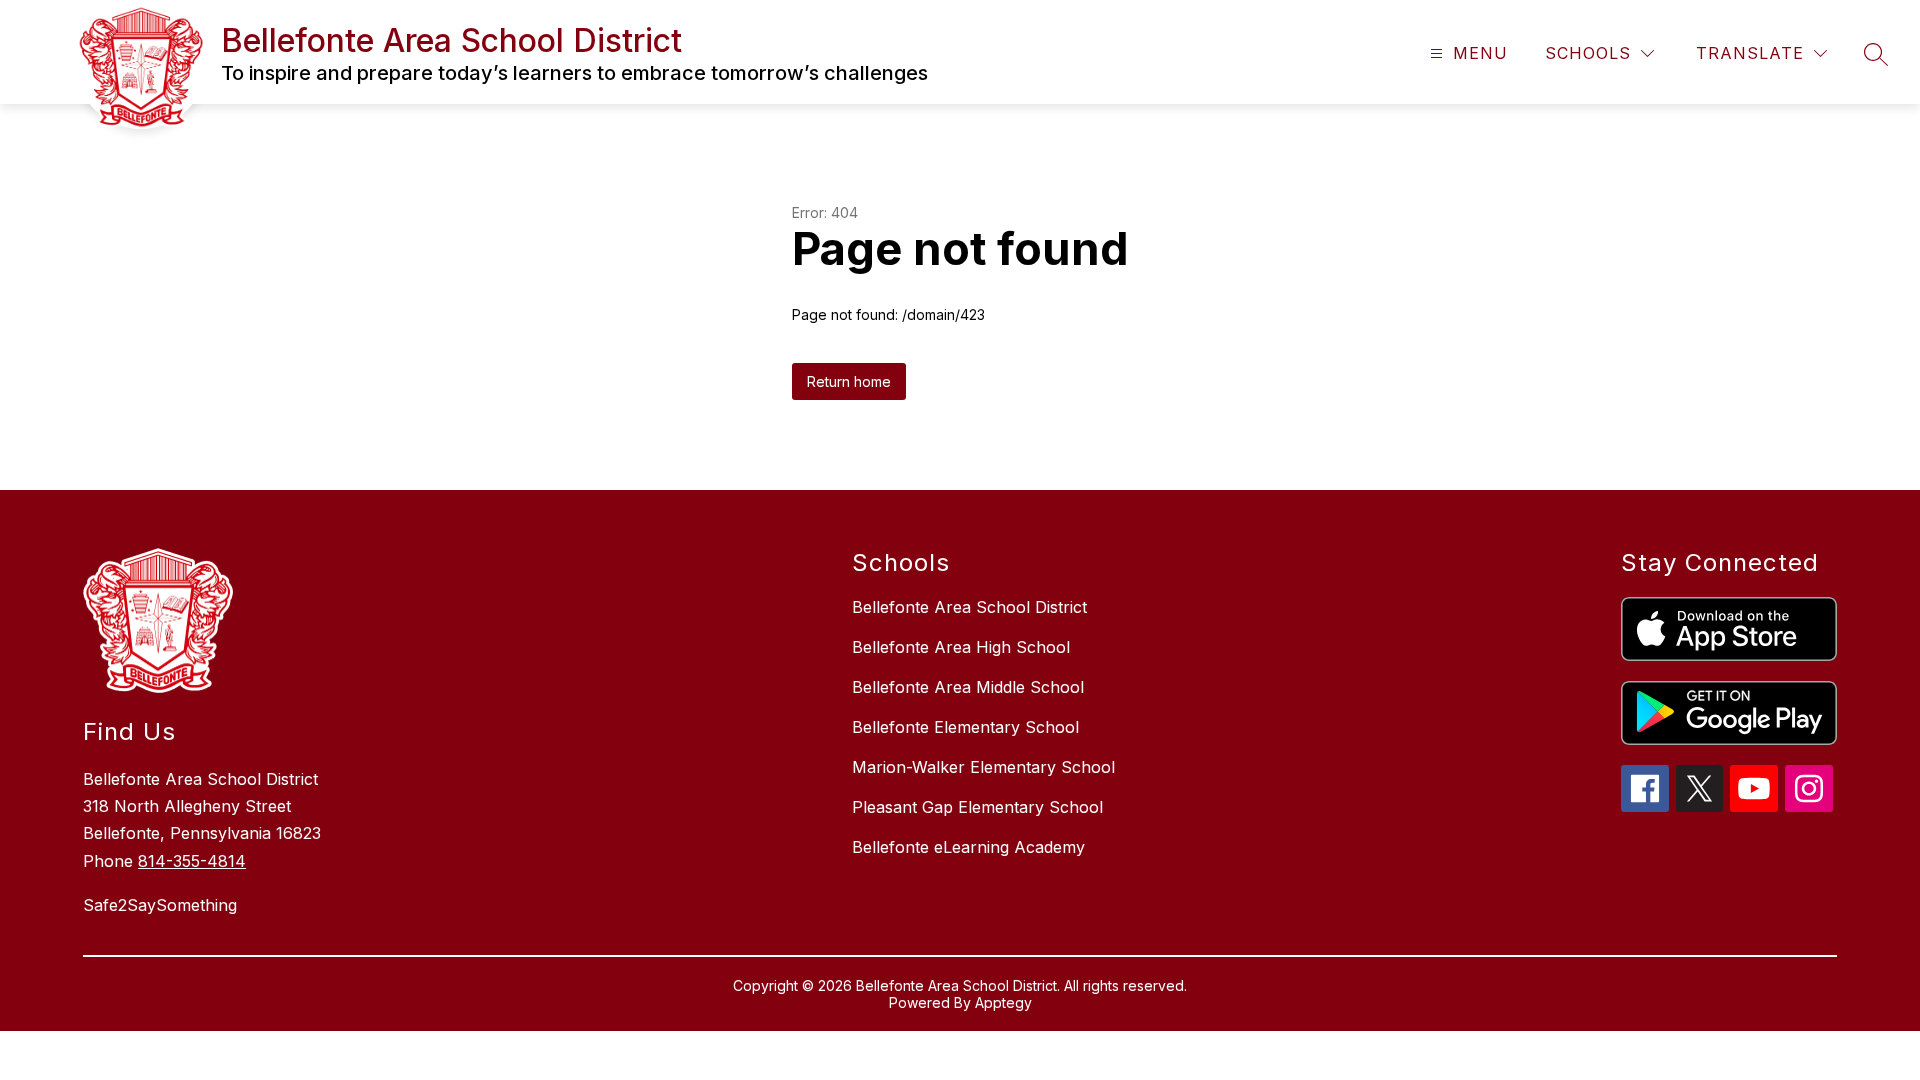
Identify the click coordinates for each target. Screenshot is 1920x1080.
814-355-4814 (192, 861)
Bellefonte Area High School (961, 647)
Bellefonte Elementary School (965, 727)
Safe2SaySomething (160, 905)
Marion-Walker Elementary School (983, 767)
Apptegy (1003, 1002)
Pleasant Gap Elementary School (977, 807)
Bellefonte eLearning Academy (968, 847)
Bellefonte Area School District (969, 607)
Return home (849, 381)
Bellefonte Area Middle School (968, 687)
